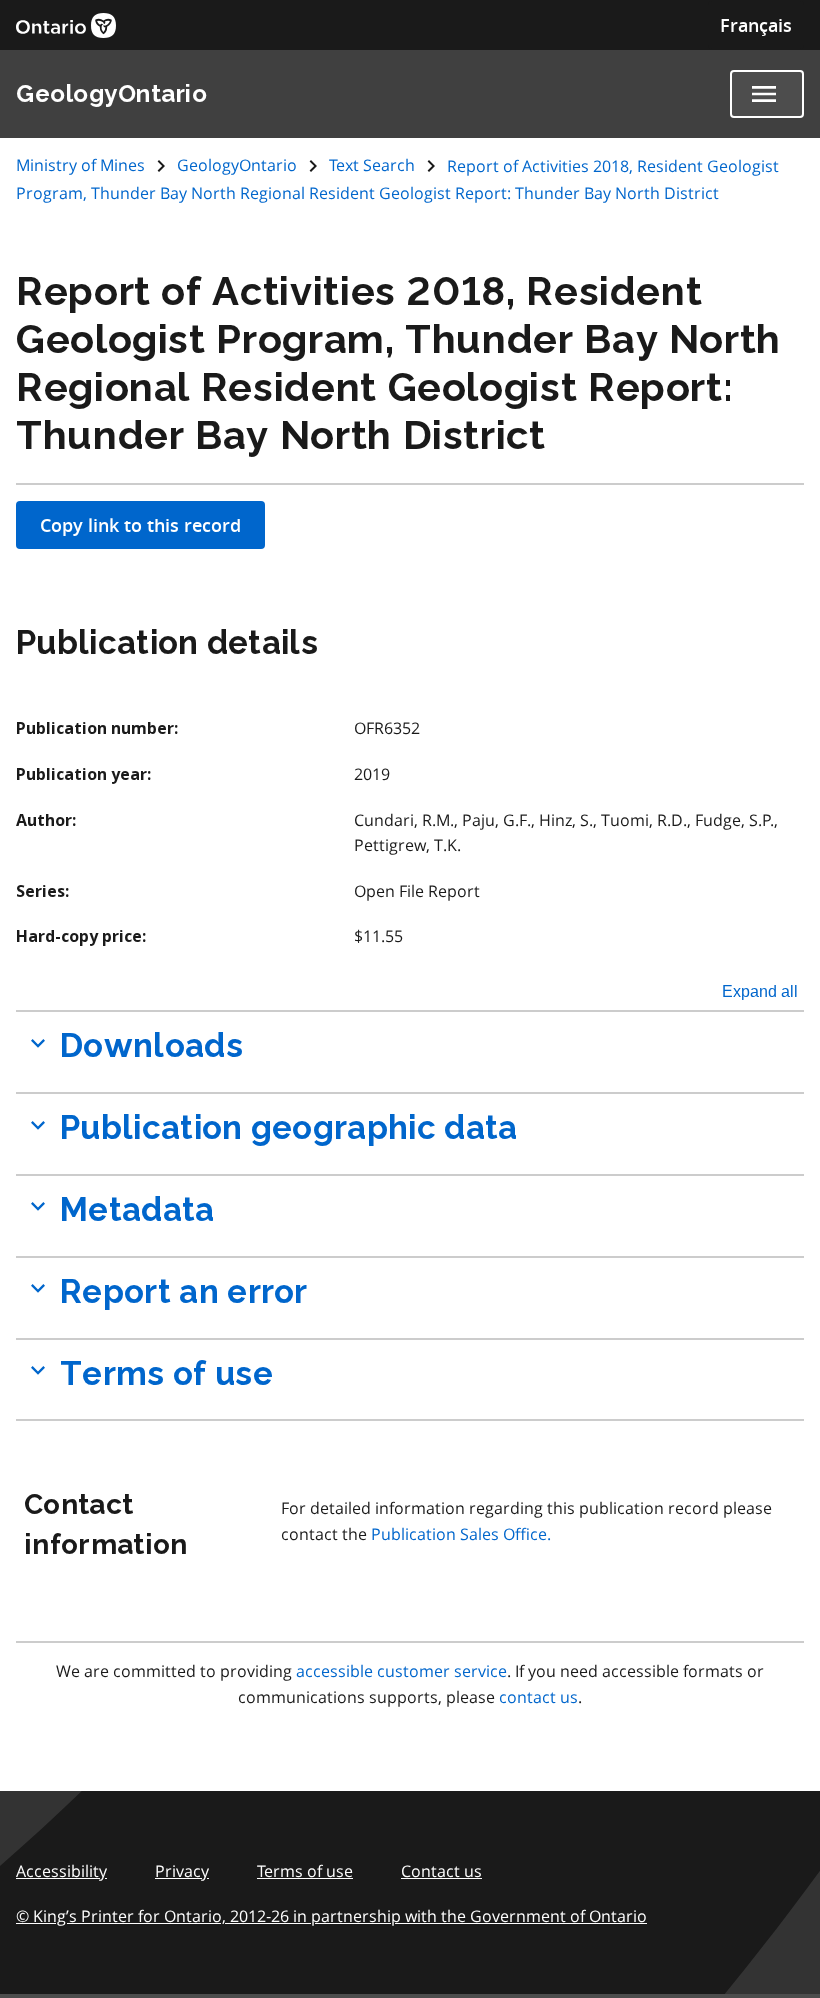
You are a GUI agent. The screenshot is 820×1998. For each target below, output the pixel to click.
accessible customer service (401, 1671)
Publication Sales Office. (461, 1534)
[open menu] (767, 94)
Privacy (182, 1871)
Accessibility (61, 1871)
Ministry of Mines (82, 165)
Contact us (441, 1871)
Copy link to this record (140, 525)
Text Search (372, 165)
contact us (538, 1697)
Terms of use (305, 1871)
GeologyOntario (237, 165)
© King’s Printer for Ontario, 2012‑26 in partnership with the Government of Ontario (331, 1916)
